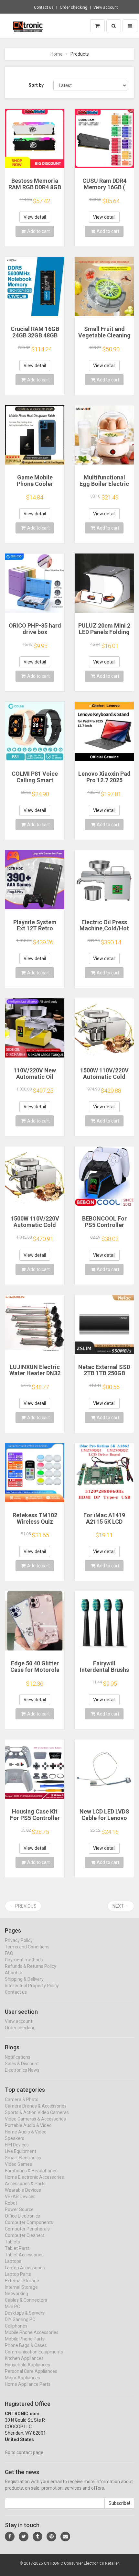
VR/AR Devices (20, 2197)
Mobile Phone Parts (25, 2339)
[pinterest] (51, 2537)
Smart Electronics (23, 2158)
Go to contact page (24, 2452)
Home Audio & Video (26, 2132)
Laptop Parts (18, 2274)
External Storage (22, 2281)
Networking (16, 2294)
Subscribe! (119, 2503)
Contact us (44, 7)
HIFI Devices (17, 2145)
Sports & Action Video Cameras (37, 2112)
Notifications (18, 2057)
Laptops (13, 2261)
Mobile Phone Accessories (32, 2332)
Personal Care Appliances (31, 2371)
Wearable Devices (23, 2190)
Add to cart (38, 231)
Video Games (18, 2164)
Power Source (19, 2209)
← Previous (23, 1906)
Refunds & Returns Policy (31, 1966)
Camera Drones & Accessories (36, 2106)
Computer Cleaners (25, 2235)
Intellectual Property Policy (32, 1986)
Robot (11, 2203)
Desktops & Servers (25, 2313)
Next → (121, 1906)
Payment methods (24, 1960)
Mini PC (12, 2307)
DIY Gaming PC (20, 2319)
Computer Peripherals (27, 2229)
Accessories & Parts (25, 2184)
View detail (35, 217)
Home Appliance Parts (28, 2384)
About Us (14, 1973)
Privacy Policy (19, 1940)
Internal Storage (21, 2287)
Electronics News (22, 2070)
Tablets (12, 2242)
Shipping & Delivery (24, 1979)
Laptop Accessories (25, 2268)
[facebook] (10, 2537)
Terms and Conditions (27, 1947)
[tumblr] (37, 2537)
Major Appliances (22, 2378)
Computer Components (29, 2222)
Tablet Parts (17, 2248)
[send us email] (65, 2537)
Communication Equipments (34, 2352)
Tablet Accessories (24, 2255)
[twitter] (24, 2537)
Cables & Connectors (26, 2300)
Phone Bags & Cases (26, 2345)
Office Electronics (22, 2216)
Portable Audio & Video (28, 2125)
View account (106, 7)
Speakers (15, 2138)
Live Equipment (21, 2151)
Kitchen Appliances (24, 2358)
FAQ (9, 1953)
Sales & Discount (22, 2064)
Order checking (74, 7)
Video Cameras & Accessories (35, 2119)
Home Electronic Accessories (34, 2177)
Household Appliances (27, 2365)
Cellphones (16, 2326)
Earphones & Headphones (31, 2171)
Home (57, 54)
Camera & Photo (22, 2099)
